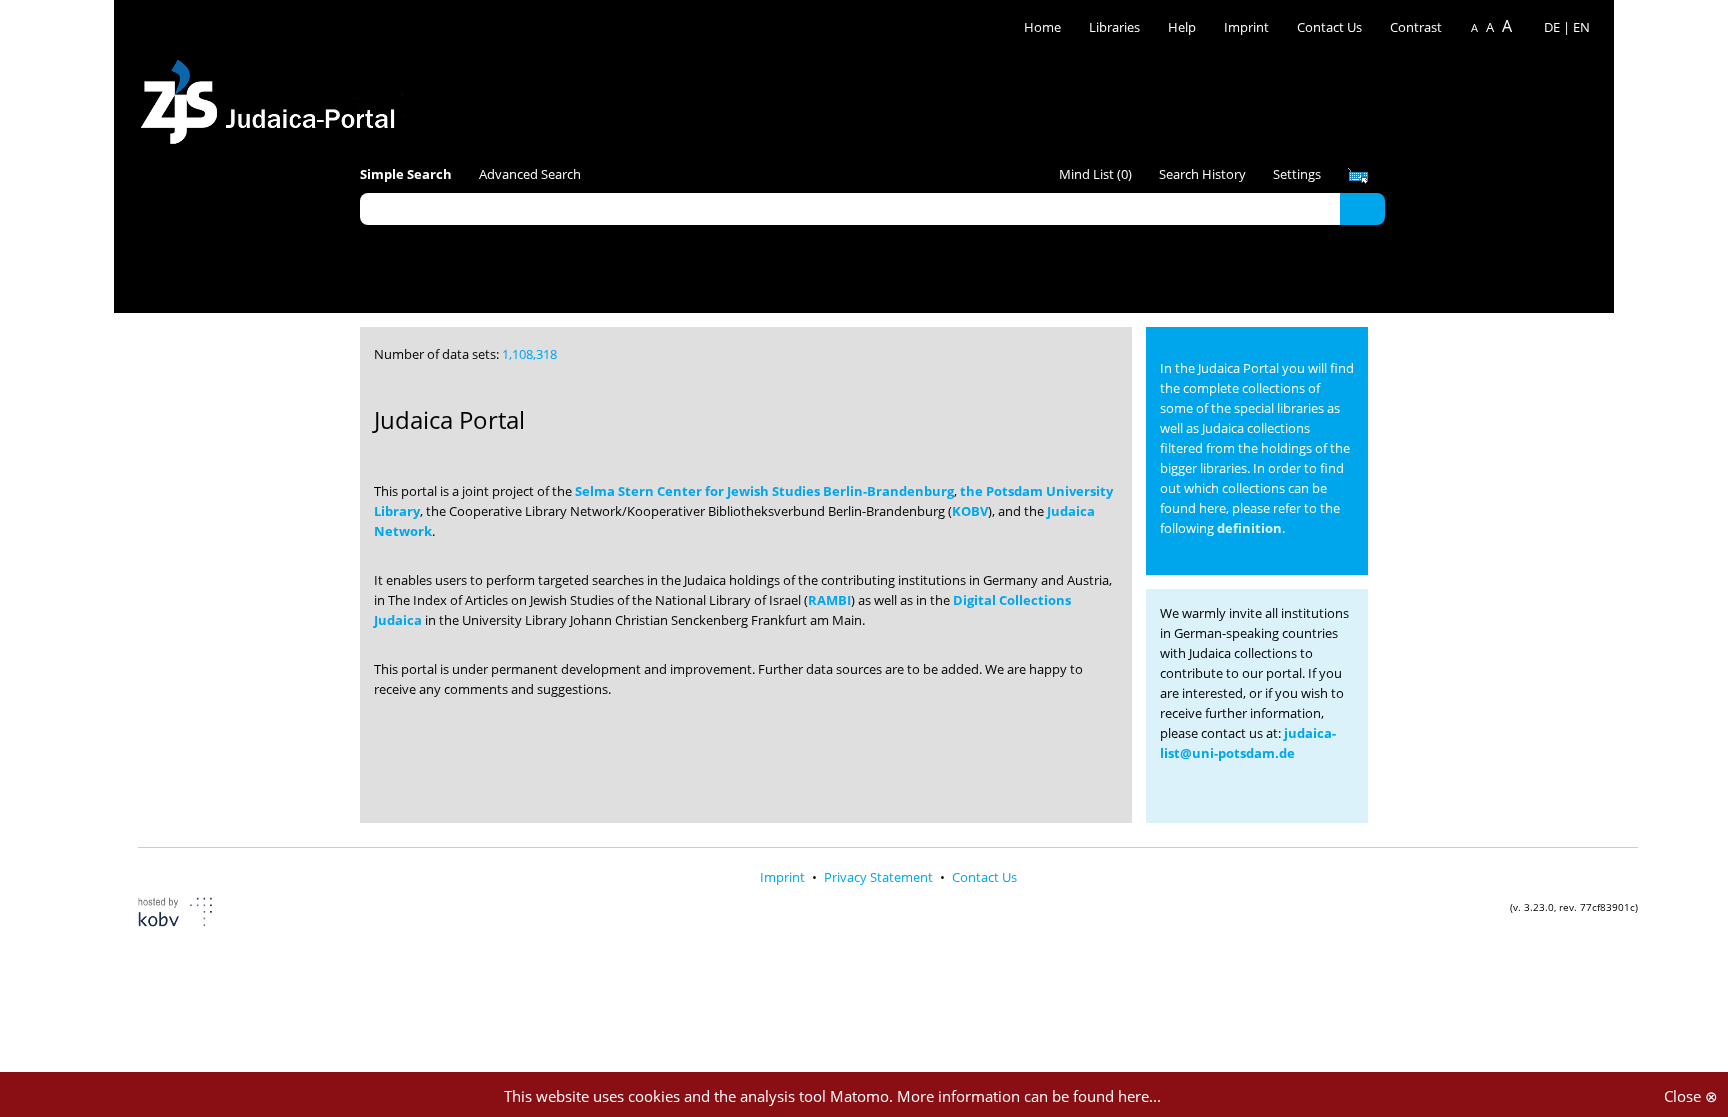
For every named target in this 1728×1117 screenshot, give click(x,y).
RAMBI (829, 600)
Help (1182, 27)
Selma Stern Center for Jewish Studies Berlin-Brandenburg (764, 491)
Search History (1202, 174)
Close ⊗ (1691, 1096)
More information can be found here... (1029, 1096)
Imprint (1246, 27)
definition (1249, 528)
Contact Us (1331, 27)
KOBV (970, 511)
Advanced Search (530, 174)
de (1552, 27)
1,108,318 (529, 354)
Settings (1297, 174)
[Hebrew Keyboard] (1358, 176)
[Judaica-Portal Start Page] (273, 96)
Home (1042, 27)
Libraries (1114, 27)
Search (1362, 208)
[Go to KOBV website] (187, 914)
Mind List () (1095, 174)
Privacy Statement (880, 877)
